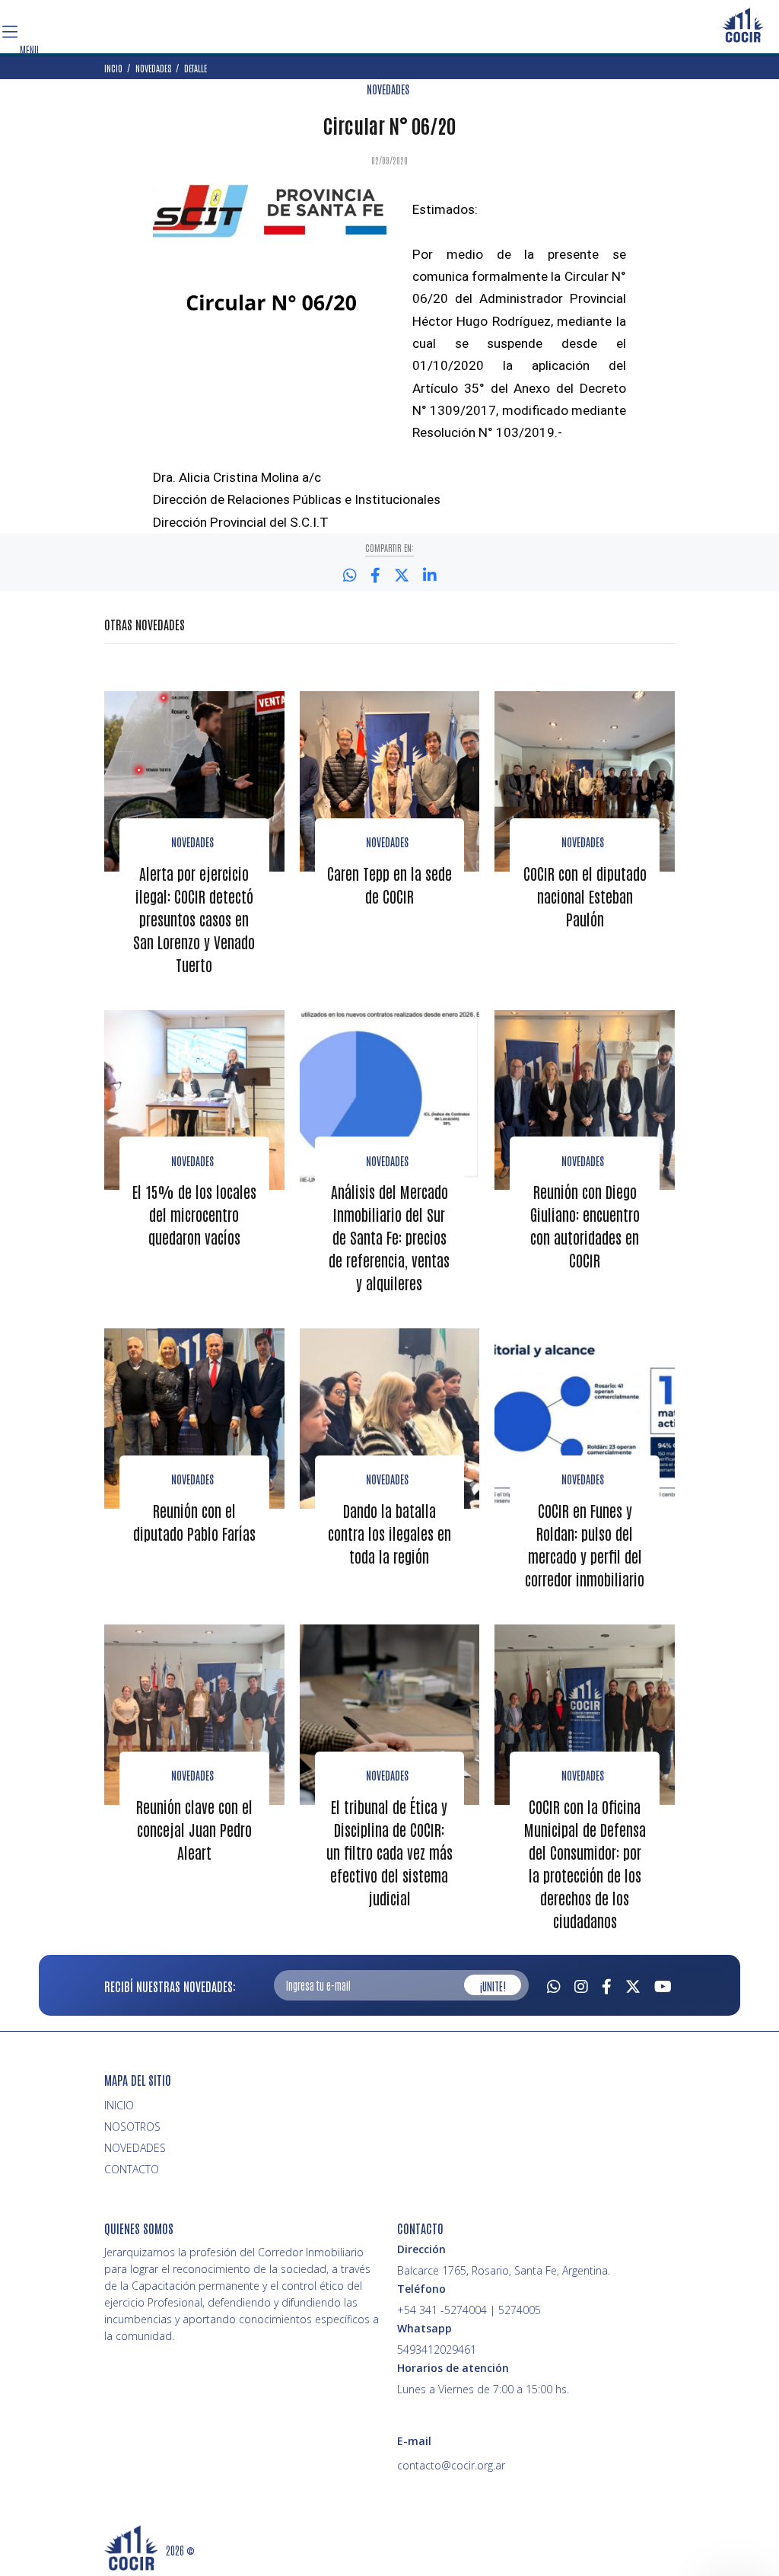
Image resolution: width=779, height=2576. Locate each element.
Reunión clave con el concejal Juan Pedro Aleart (194, 1829)
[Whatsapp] (554, 1985)
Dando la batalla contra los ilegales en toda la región (389, 1533)
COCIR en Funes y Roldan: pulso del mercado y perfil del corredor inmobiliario (585, 1545)
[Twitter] (633, 1985)
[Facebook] (607, 1985)
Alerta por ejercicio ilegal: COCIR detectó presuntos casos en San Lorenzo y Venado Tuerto (194, 919)
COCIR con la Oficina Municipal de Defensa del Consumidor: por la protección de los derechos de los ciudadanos (585, 1863)
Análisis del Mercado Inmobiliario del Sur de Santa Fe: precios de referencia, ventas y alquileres (389, 1237)
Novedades (192, 842)
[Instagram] (581, 1985)
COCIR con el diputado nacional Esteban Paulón (585, 896)
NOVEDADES (388, 89)
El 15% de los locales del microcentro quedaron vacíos (194, 1214)
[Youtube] (663, 1985)
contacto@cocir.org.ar (451, 2465)
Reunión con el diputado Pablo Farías (194, 1522)
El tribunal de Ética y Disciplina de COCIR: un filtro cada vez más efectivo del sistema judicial (389, 1852)
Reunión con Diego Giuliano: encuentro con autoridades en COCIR (585, 1226)
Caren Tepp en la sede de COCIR (389, 885)
